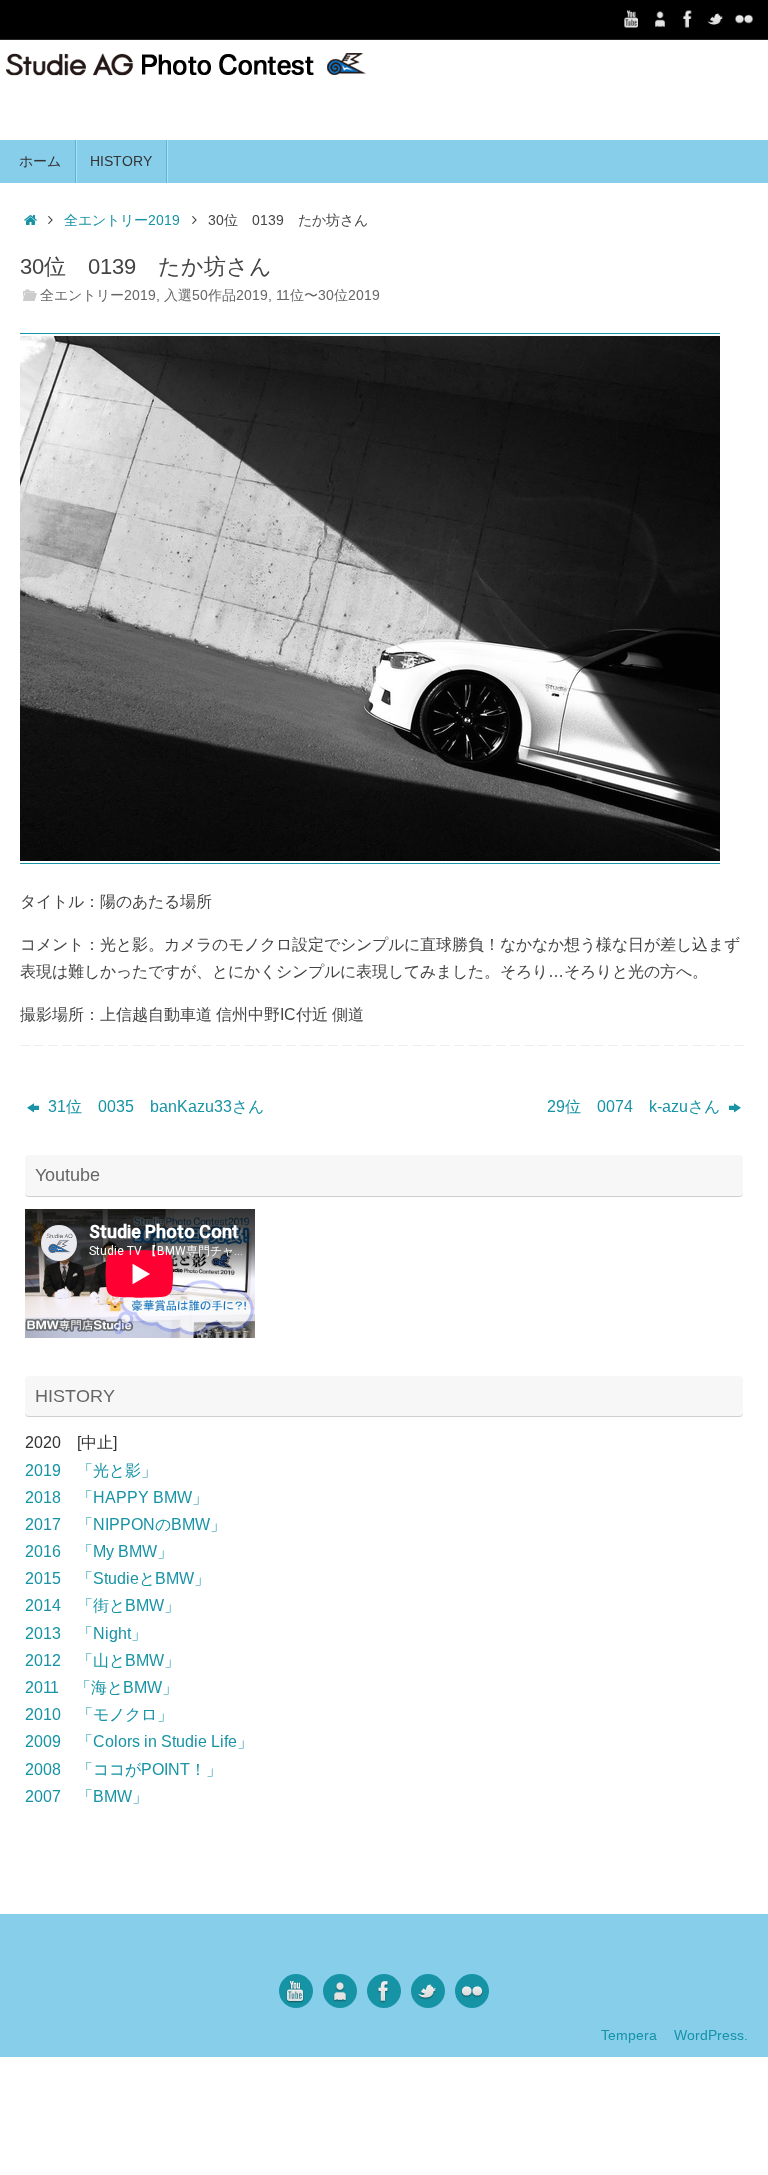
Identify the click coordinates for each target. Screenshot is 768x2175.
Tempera (629, 2035)
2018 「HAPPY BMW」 (116, 1497)
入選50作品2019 (216, 295)
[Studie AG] (660, 19)
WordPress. (711, 2035)
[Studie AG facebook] (688, 19)
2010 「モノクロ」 (99, 1714)
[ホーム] (30, 220)
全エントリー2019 (122, 220)
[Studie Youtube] (632, 19)
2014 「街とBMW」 (102, 1605)
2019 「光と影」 (91, 1470)
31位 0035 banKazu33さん (154, 1106)
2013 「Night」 (86, 1633)
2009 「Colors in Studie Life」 (139, 1741)
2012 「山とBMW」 (102, 1660)
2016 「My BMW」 (99, 1551)
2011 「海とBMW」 (101, 1687)
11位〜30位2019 (328, 295)
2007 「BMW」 (86, 1796)
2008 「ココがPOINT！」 (123, 1769)
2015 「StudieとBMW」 (117, 1578)
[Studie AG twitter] (716, 19)
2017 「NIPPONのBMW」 (125, 1524)
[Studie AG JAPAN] (744, 19)
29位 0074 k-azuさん (635, 1106)
